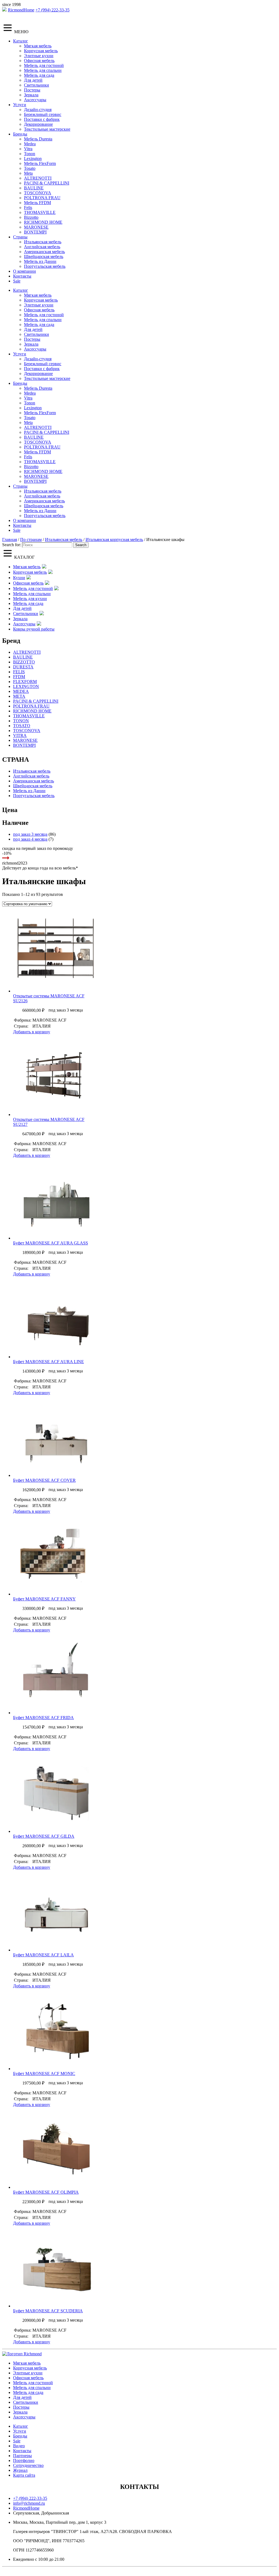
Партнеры (22, 2456)
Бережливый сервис (43, 114)
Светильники (37, 85)
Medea (30, 144)
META (19, 696)
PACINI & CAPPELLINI (47, 183)
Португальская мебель (45, 266)
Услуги (20, 105)
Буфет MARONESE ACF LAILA (43, 1955)
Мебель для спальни (43, 70)
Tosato (30, 168)
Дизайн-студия (38, 110)
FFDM (19, 677)
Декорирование (38, 124)
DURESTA (23, 667)
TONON (21, 721)
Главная (10, 540)
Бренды (20, 134)
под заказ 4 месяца (30, 839)
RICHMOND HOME (43, 222)
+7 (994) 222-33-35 (52, 10)
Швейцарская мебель (44, 256)
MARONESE (36, 227)
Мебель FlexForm (40, 163)
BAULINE (34, 188)
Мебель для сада (39, 75)
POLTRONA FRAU (42, 198)
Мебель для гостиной (44, 65)
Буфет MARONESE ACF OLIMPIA (46, 2192)
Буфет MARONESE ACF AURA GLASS (51, 1243)
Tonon (30, 154)
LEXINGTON (26, 686)
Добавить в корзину (32, 1032)
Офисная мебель (39, 61)
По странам (31, 540)
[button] (54, 952)
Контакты (22, 276)
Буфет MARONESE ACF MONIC (44, 2074)
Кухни (19, 578)
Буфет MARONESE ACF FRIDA (43, 1718)
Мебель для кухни (30, 599)
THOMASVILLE (40, 212)
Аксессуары (35, 100)
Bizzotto (31, 217)
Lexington (33, 159)
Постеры (32, 90)
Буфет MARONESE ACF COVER (44, 1480)
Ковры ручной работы (34, 629)
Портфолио (24, 2460)
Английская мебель (42, 247)
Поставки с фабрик (42, 119)
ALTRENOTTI (38, 178)
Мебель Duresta (38, 139)
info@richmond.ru (29, 2503)
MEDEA (21, 691)
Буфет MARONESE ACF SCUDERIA (48, 2311)
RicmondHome (21, 10)
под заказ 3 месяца (30, 834)
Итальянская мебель (43, 242)
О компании (25, 271)
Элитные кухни (39, 56)
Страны (20, 237)
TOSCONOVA (38, 193)
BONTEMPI (35, 232)
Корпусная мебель (41, 51)
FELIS (19, 672)
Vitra (28, 149)
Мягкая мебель (38, 46)
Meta (28, 173)
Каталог (21, 41)
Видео (19, 2446)
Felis (28, 208)
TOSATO (22, 726)
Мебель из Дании (40, 261)
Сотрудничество (28, 2465)
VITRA (20, 735)
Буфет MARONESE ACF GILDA (44, 1836)
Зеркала (31, 95)
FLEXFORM (25, 682)
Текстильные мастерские (47, 129)
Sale (17, 281)
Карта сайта (24, 2475)
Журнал (20, 2470)
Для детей (33, 80)
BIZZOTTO (24, 662)
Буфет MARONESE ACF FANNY (44, 1599)
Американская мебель (44, 252)
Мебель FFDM (37, 203)
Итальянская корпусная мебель (114, 540)
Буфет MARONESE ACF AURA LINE (48, 1362)
